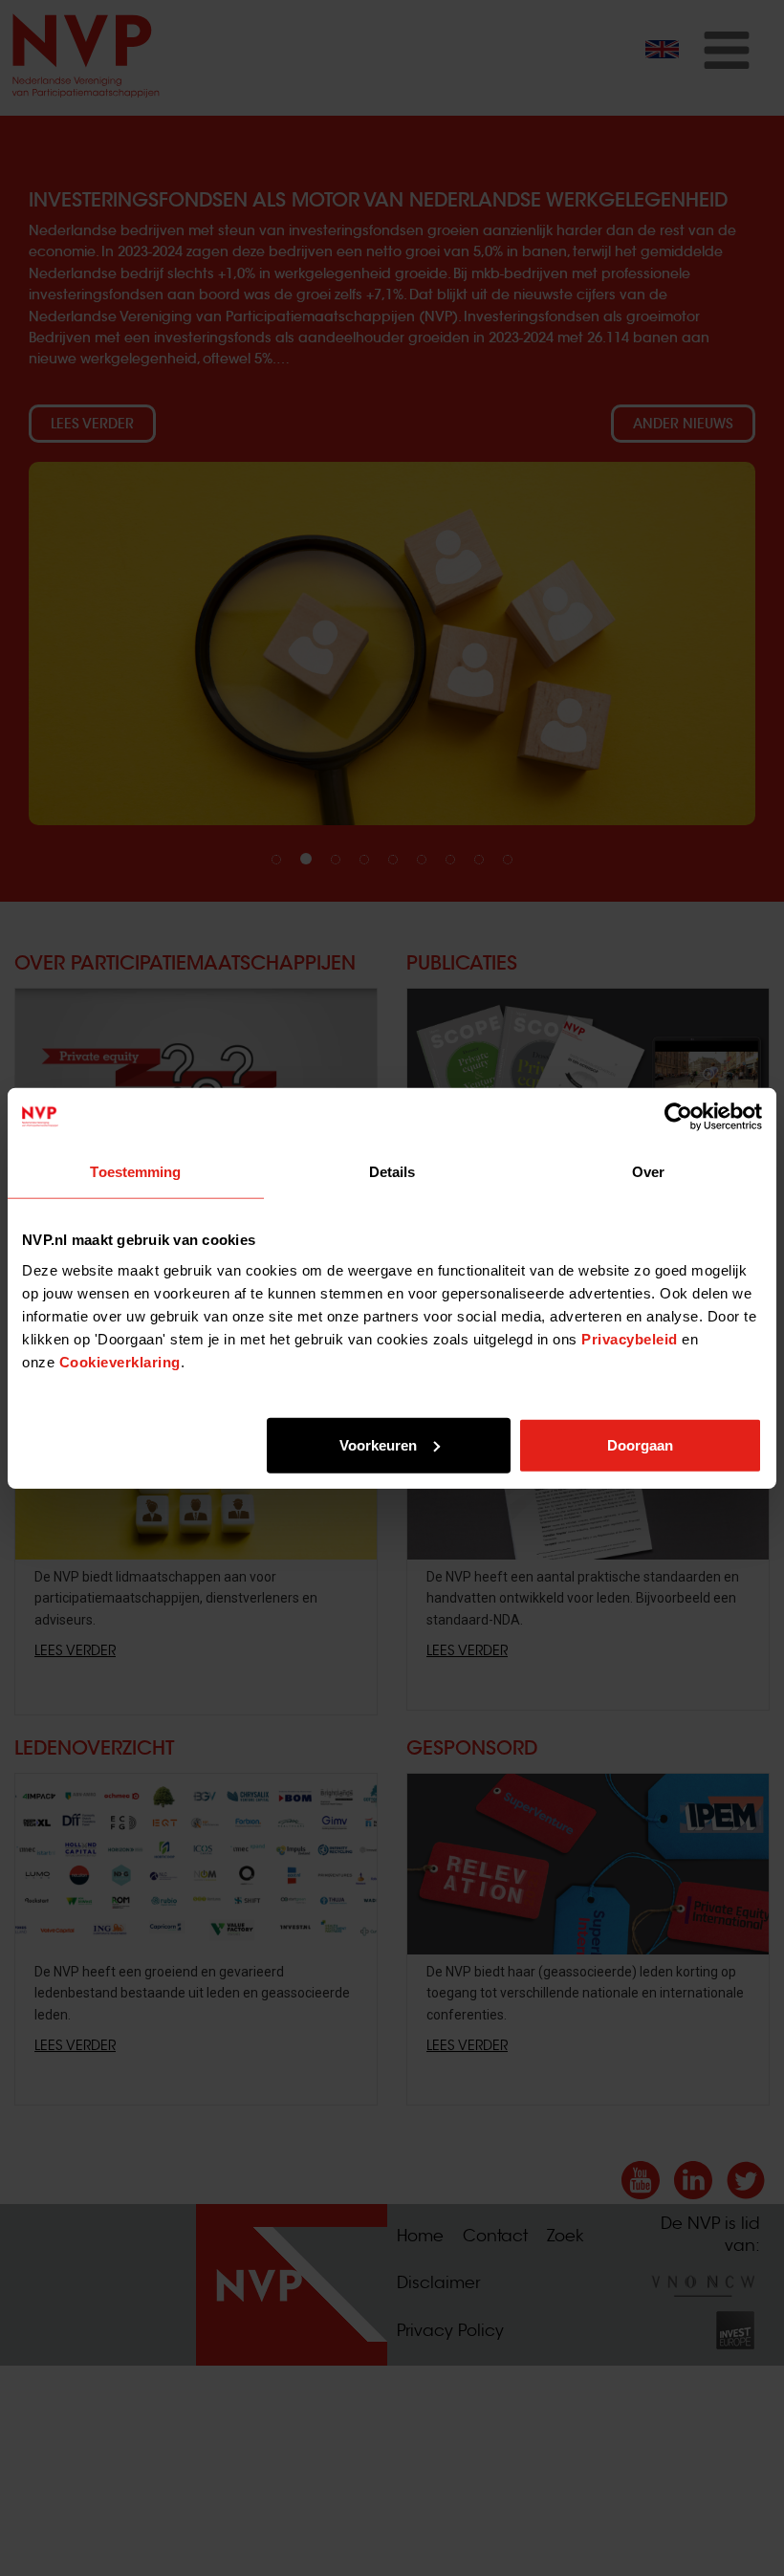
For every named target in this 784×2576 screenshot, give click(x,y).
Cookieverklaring (120, 1361)
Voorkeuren (378, 1444)
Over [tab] (648, 1172)
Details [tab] (392, 1172)
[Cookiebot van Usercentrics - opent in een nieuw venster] (678, 1117)
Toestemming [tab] (135, 1172)
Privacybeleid (630, 1338)
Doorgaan (640, 1444)
